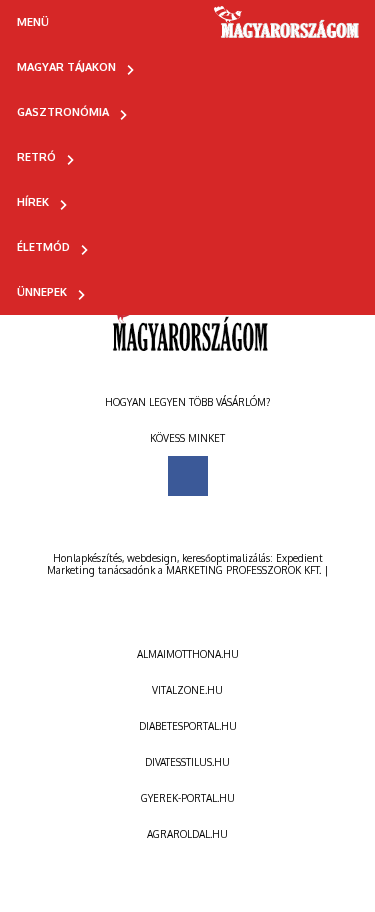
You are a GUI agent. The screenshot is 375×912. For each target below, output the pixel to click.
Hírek (33, 202)
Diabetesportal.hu (188, 726)
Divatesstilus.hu (187, 762)
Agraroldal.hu (187, 834)
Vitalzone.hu (187, 690)
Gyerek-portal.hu (188, 798)
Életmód (43, 247)
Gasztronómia (63, 112)
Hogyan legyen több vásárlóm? (187, 402)
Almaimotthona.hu (188, 654)
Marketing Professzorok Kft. (243, 570)
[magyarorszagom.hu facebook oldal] (188, 476)
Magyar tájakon (66, 67)
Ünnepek (42, 292)
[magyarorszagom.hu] (287, 29)
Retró (36, 157)
